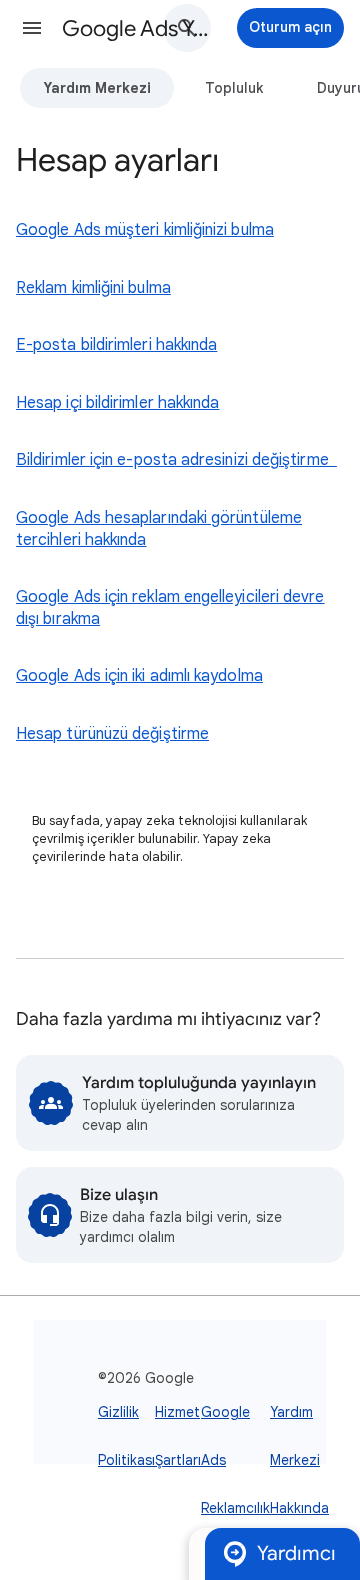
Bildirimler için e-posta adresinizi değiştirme (176, 460)
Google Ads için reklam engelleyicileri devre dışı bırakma (170, 608)
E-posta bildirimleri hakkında (116, 345)
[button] (32, 28)
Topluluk (234, 88)
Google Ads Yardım (136, 28)
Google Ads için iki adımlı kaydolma (139, 676)
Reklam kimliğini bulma (93, 288)
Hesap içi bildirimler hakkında (117, 403)
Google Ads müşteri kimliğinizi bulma (145, 230)
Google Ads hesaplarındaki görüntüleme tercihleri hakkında (159, 529)
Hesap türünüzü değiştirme (112, 734)
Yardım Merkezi (97, 88)
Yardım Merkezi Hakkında (299, 1460)
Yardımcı (296, 1553)
